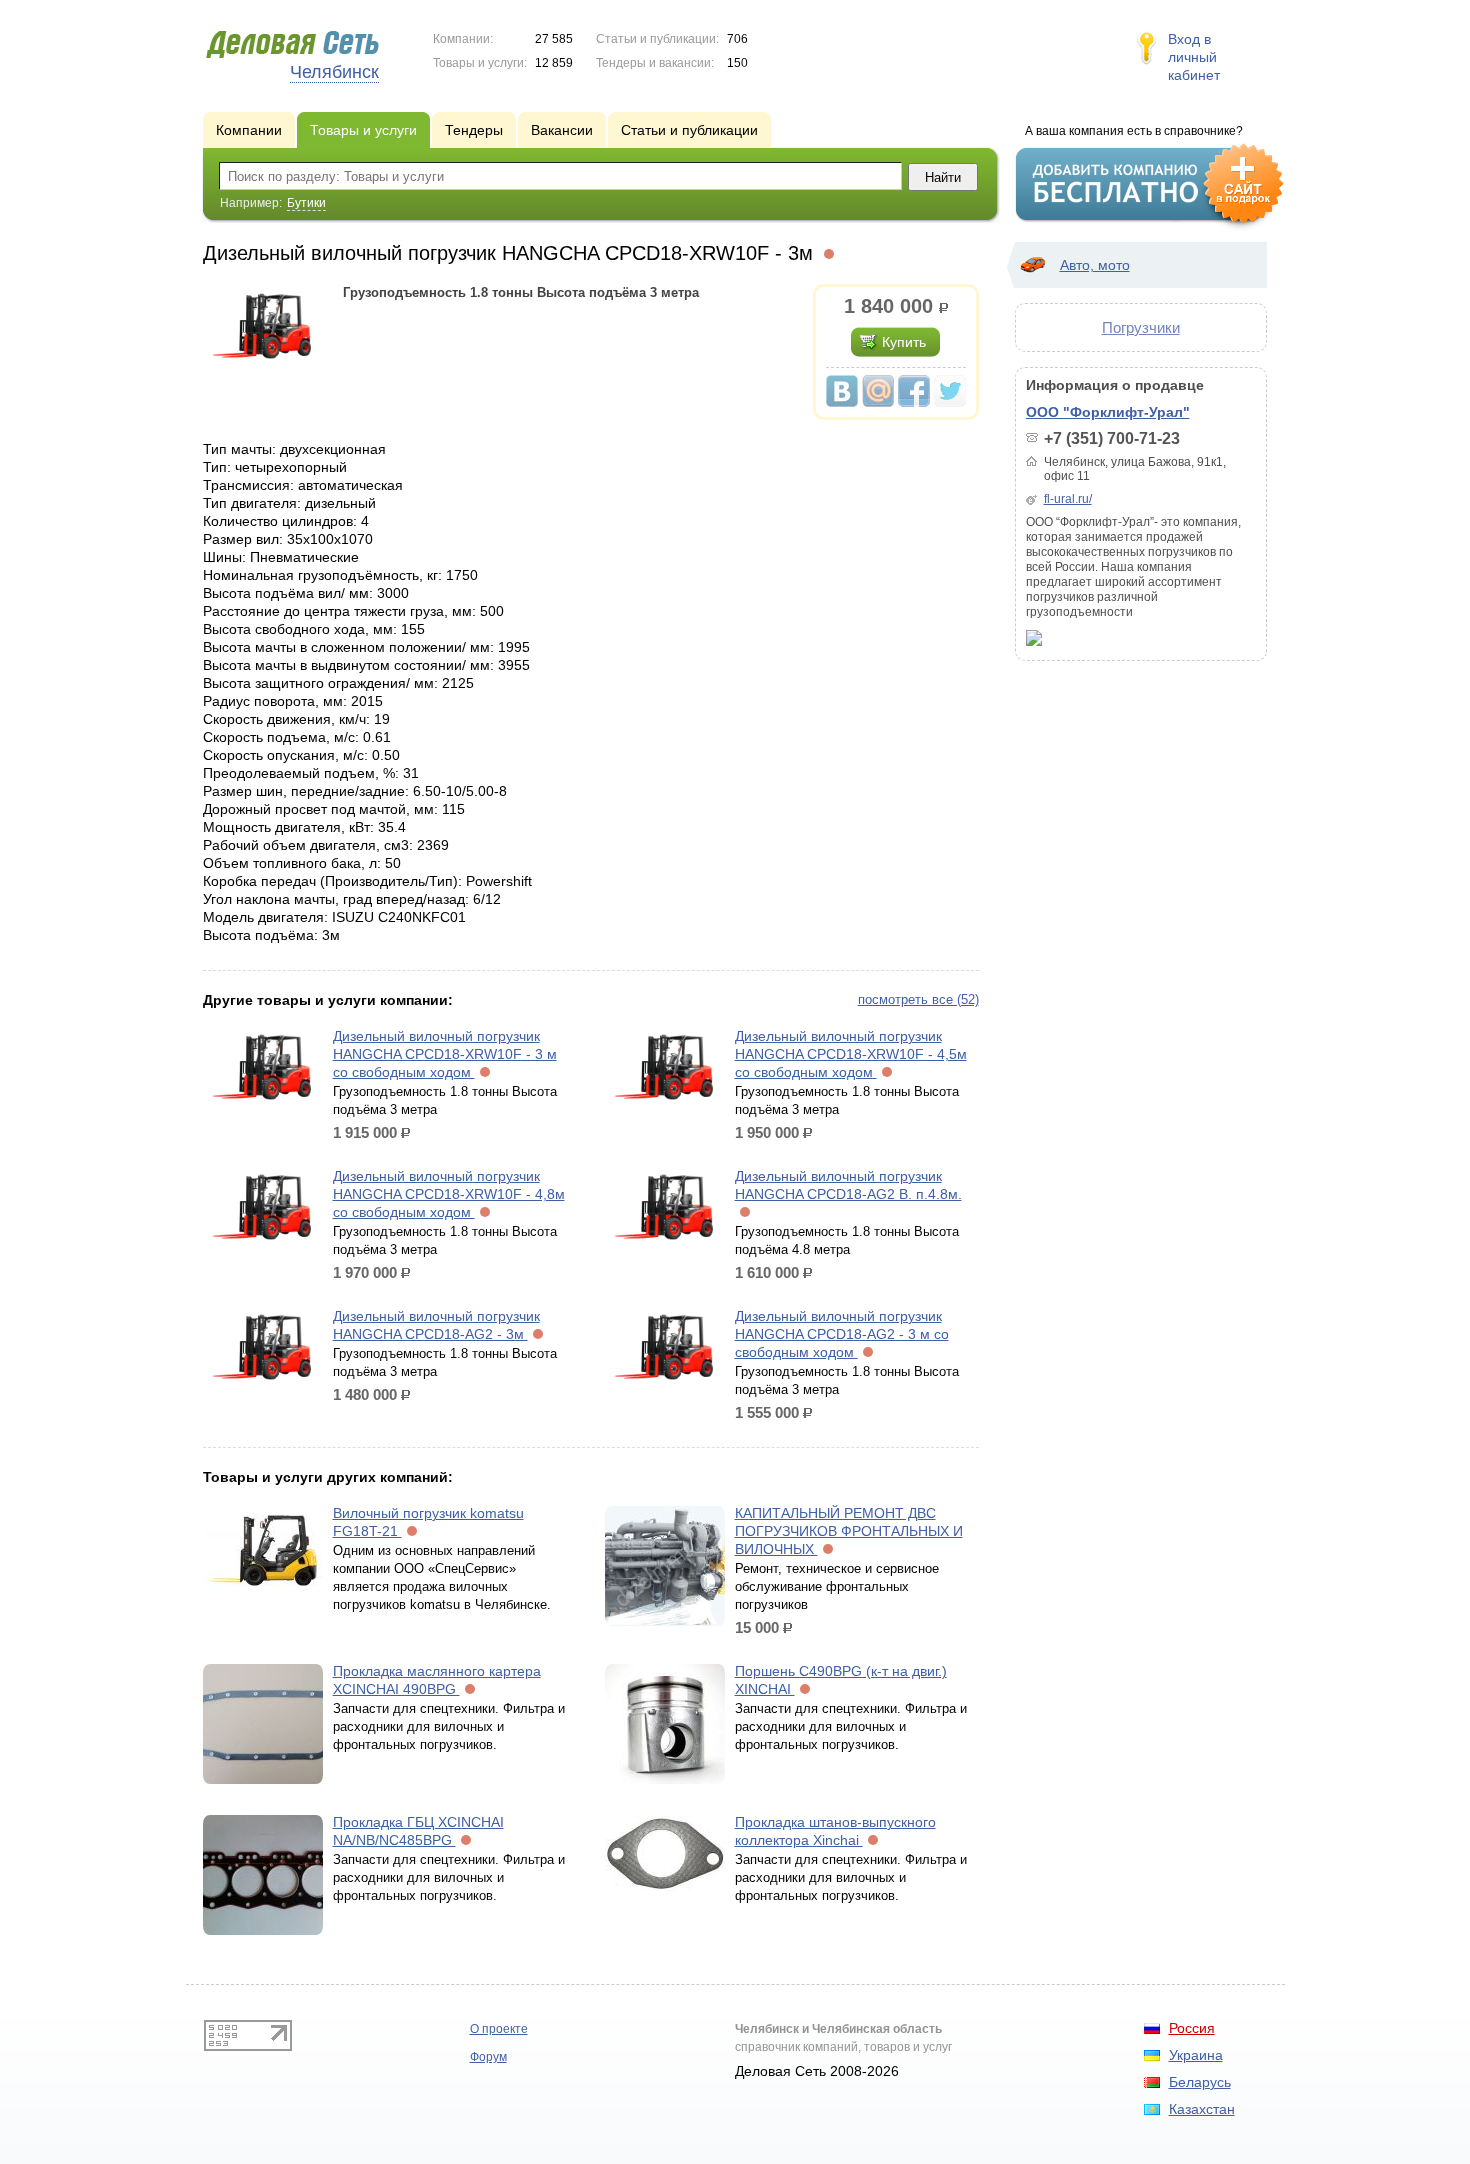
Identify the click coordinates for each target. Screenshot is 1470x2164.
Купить (904, 342)
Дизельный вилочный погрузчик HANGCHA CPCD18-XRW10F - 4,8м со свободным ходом (449, 1194)
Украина (1196, 2055)
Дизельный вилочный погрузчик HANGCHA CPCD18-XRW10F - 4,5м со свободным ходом (851, 1054)
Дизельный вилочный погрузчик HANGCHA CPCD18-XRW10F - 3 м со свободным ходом (445, 1054)
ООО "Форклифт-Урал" (1108, 412)
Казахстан (1202, 2109)
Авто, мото (1095, 265)
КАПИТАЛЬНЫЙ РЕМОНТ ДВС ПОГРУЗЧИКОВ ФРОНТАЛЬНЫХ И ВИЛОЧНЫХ (849, 1531)
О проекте (499, 2029)
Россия (1192, 2028)
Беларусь (1200, 2082)
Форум (488, 2057)
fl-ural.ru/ (1068, 499)
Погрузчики (1141, 327)
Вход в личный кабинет (1194, 57)
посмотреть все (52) (918, 999)
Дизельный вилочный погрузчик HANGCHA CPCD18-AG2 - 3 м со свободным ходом (842, 1334)
